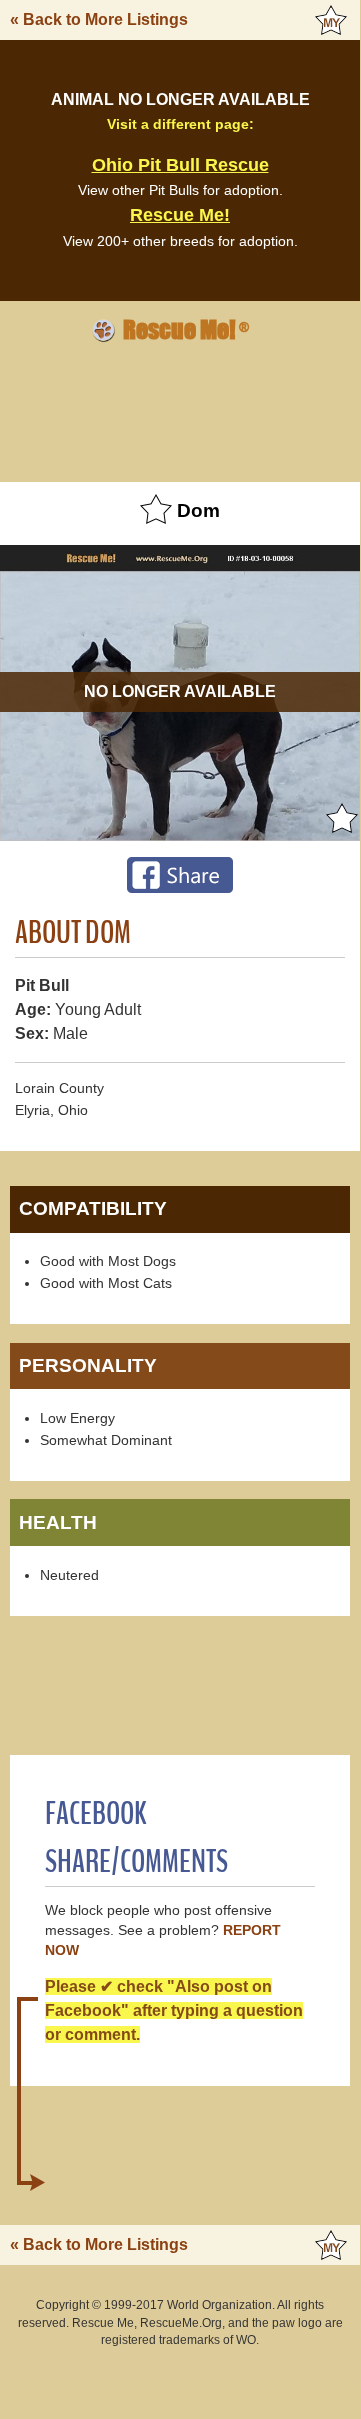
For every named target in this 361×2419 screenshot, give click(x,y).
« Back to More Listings (99, 19)
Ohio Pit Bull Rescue (180, 165)
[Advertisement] (180, 409)
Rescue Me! (180, 215)
